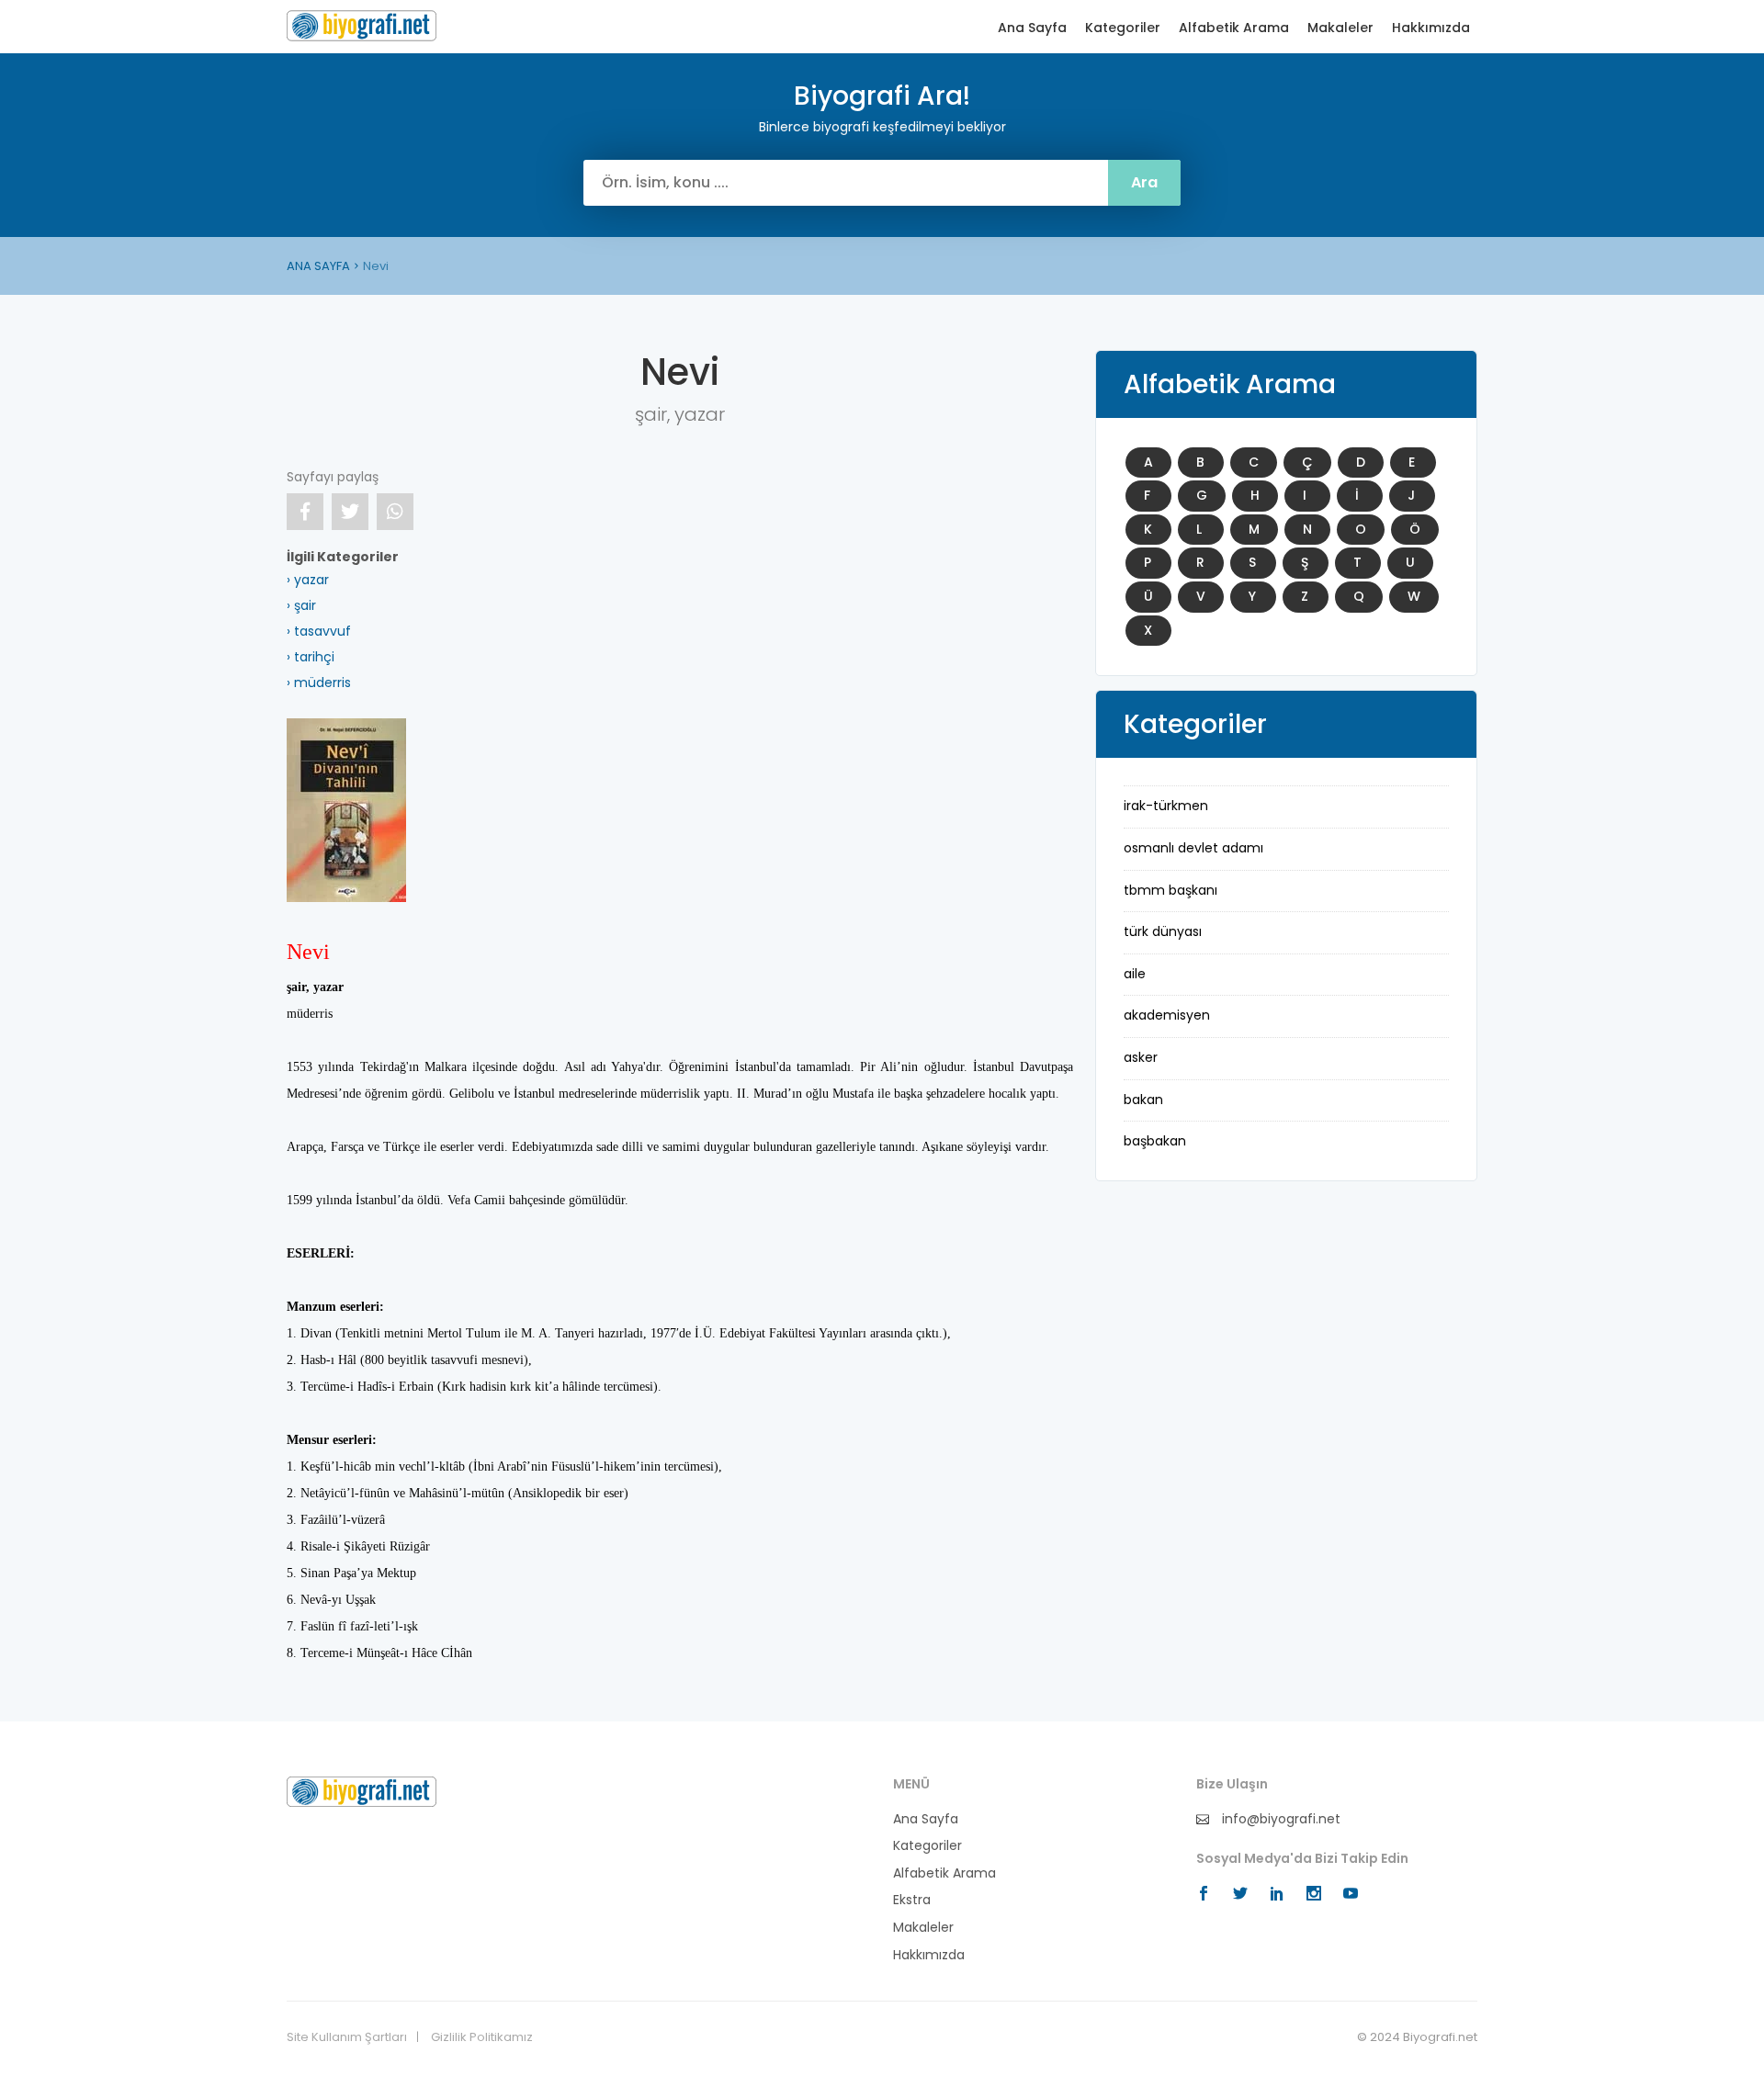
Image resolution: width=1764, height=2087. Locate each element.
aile (1135, 974)
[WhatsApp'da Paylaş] (395, 512)
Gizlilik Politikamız (482, 2037)
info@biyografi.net (1279, 1819)
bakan (1143, 1100)
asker (1141, 1057)
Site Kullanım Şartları (347, 2037)
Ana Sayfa (1032, 28)
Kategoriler (1123, 28)
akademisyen (1167, 1015)
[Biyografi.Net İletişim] (362, 1790)
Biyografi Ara (362, 26)
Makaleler (1340, 28)
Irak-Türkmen (1166, 806)
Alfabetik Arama (1234, 28)
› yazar (308, 580)
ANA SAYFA (318, 266)
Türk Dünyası (1163, 931)
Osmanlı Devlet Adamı (1193, 848)
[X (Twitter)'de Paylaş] (350, 512)
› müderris (319, 683)
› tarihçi (311, 657)
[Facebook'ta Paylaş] (305, 512)
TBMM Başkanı (1170, 890)
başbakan (1155, 1141)
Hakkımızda (1431, 28)
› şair (301, 605)
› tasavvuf (319, 631)
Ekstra (912, 1900)
